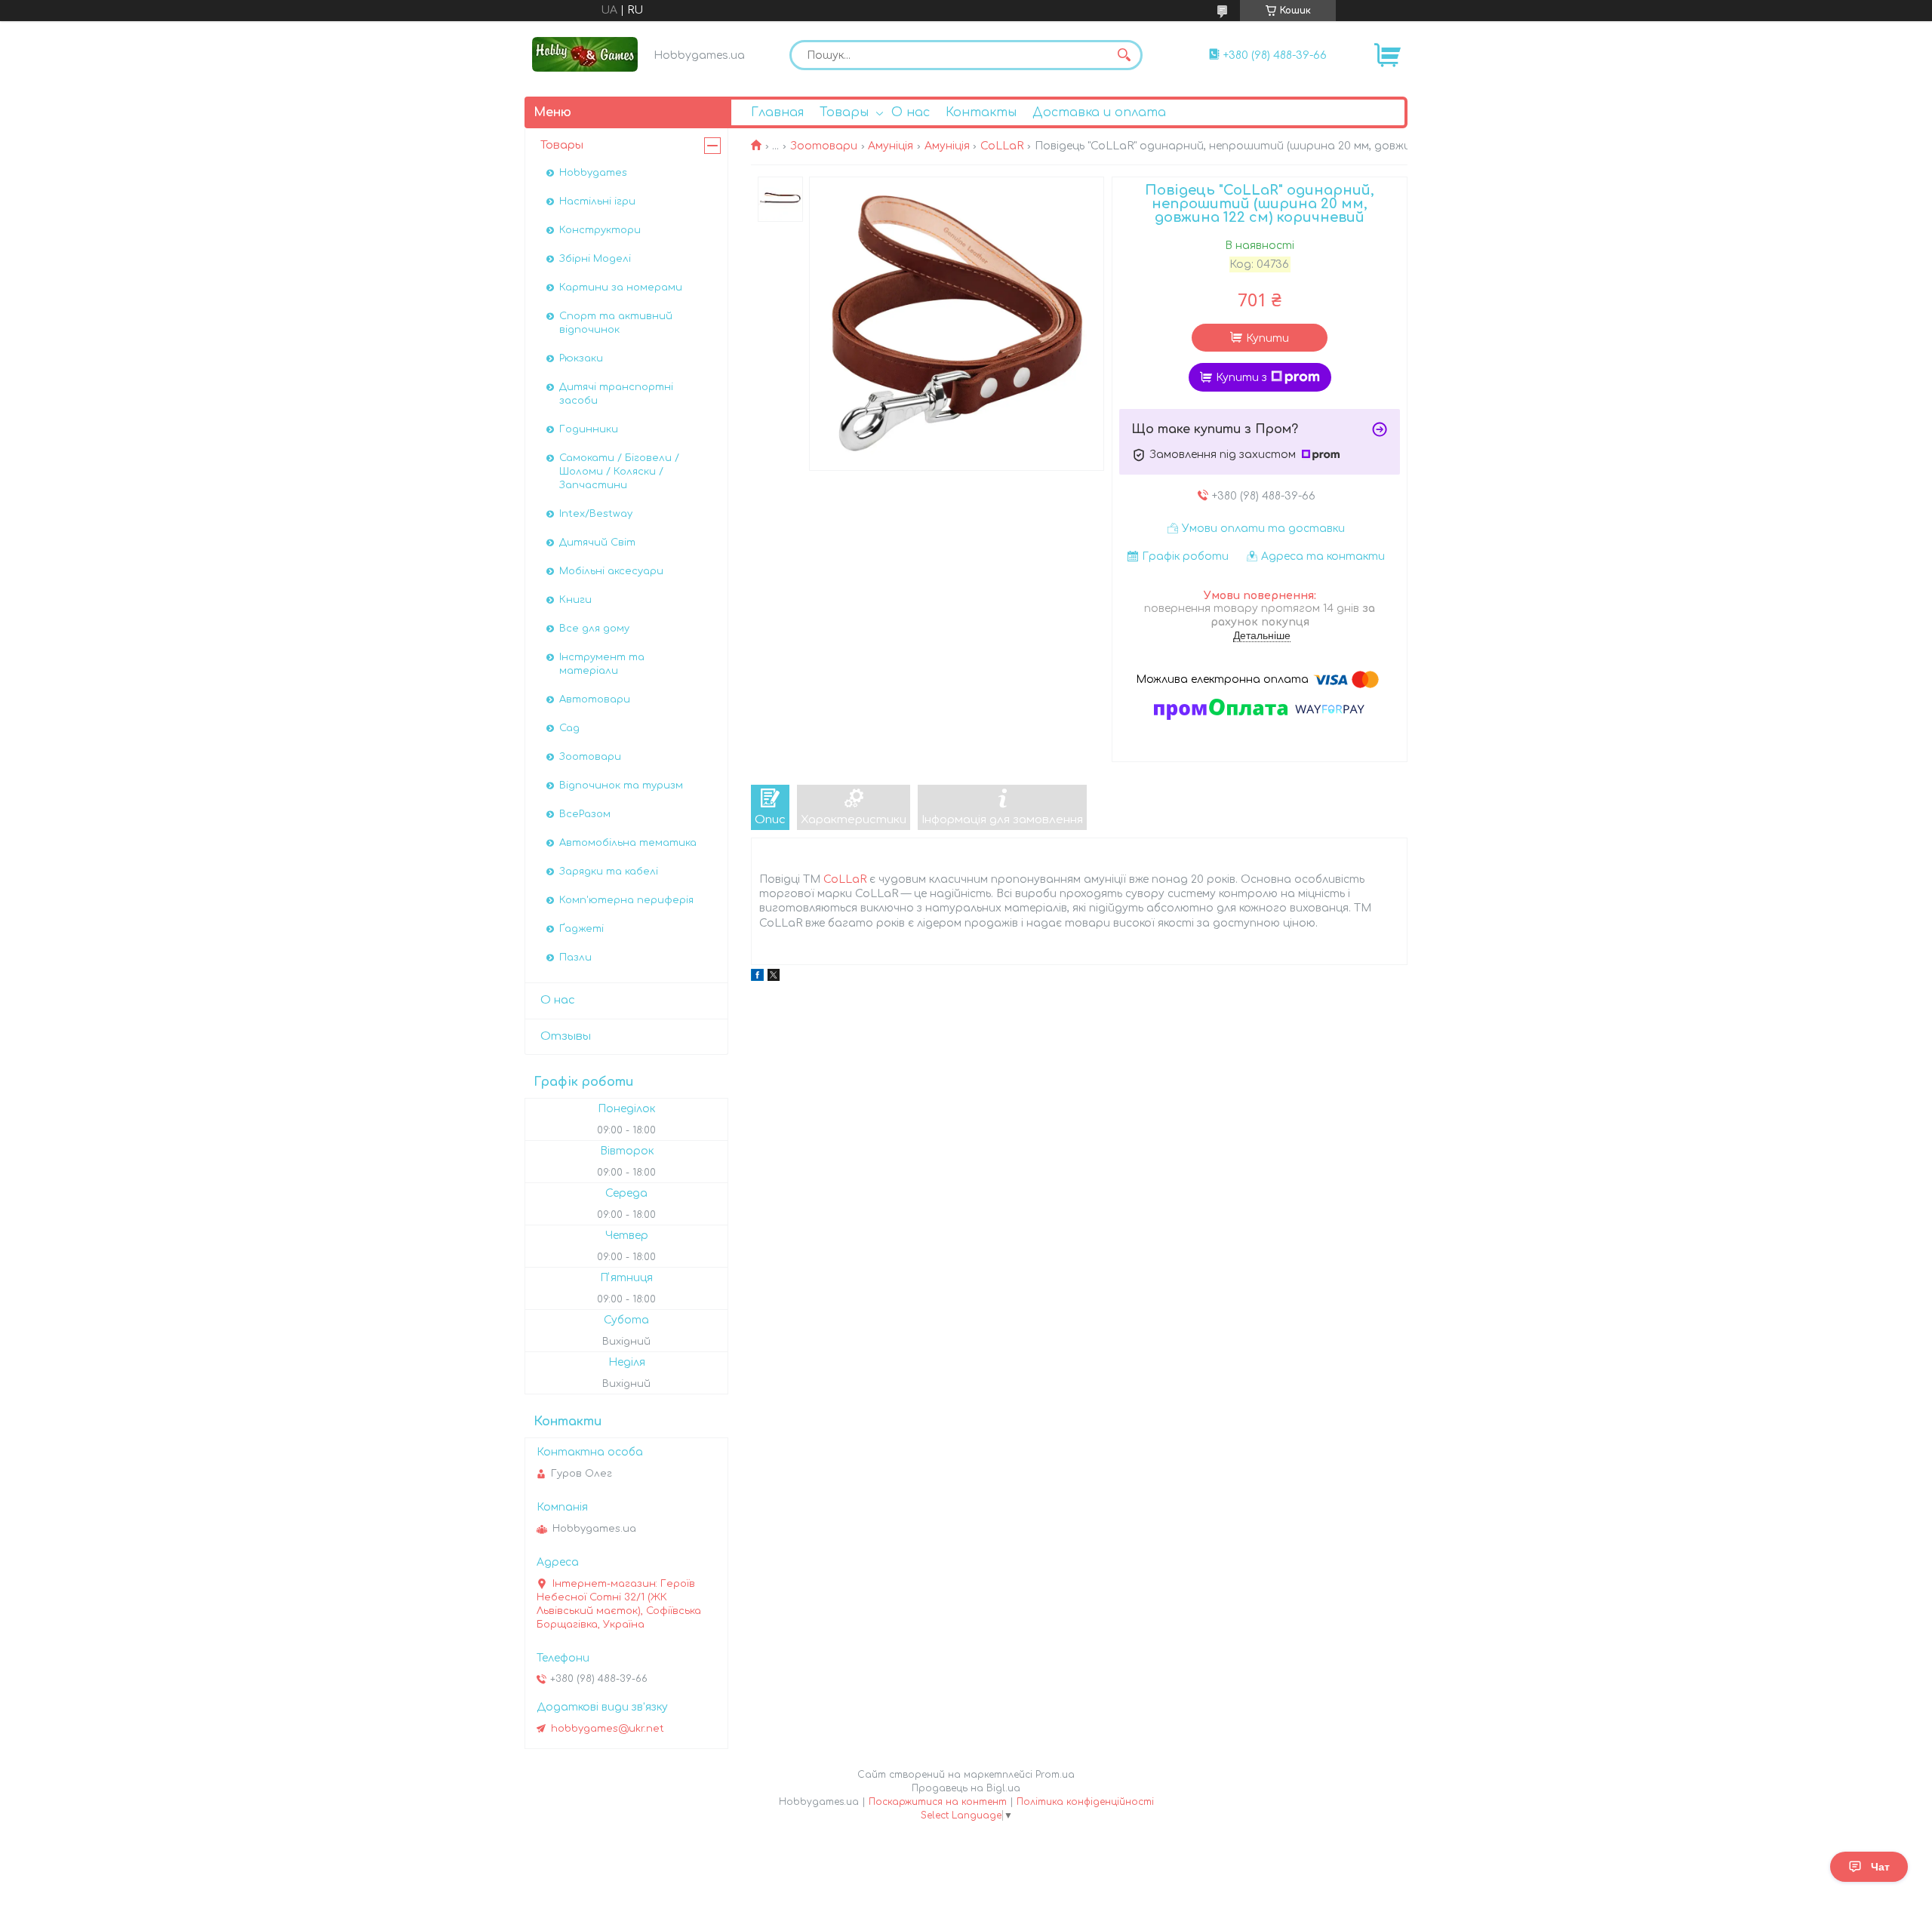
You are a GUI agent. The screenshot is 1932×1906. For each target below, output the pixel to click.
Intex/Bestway (596, 514)
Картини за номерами (621, 287)
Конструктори (600, 230)
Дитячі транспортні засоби (616, 394)
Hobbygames (593, 173)
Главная (777, 112)
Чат (1880, 1867)
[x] (774, 978)
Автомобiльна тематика (628, 843)
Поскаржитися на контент (938, 1802)
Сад (569, 728)
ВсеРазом (585, 814)
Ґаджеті (581, 929)
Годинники (589, 429)
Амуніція (891, 146)
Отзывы (566, 1036)
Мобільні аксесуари (611, 571)
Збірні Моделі (595, 259)
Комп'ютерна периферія (626, 900)
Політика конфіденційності (1085, 1802)
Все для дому (594, 629)
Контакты (981, 112)
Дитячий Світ (597, 543)
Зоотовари (824, 146)
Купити (1267, 338)
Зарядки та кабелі (609, 872)
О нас (911, 112)
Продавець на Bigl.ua (966, 1788)
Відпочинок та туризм (621, 785)
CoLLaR (1002, 146)
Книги (575, 600)
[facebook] (757, 978)
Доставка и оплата (1099, 112)
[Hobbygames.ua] (585, 54)
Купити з (1241, 378)
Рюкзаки (581, 358)
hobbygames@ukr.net (608, 1729)
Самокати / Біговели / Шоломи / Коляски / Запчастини (619, 472)
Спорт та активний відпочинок (616, 323)
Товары (844, 112)
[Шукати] (1124, 55)
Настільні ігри (597, 201)
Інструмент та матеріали (602, 664)
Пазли (575, 958)
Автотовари (595, 699)
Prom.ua (1055, 1775)
